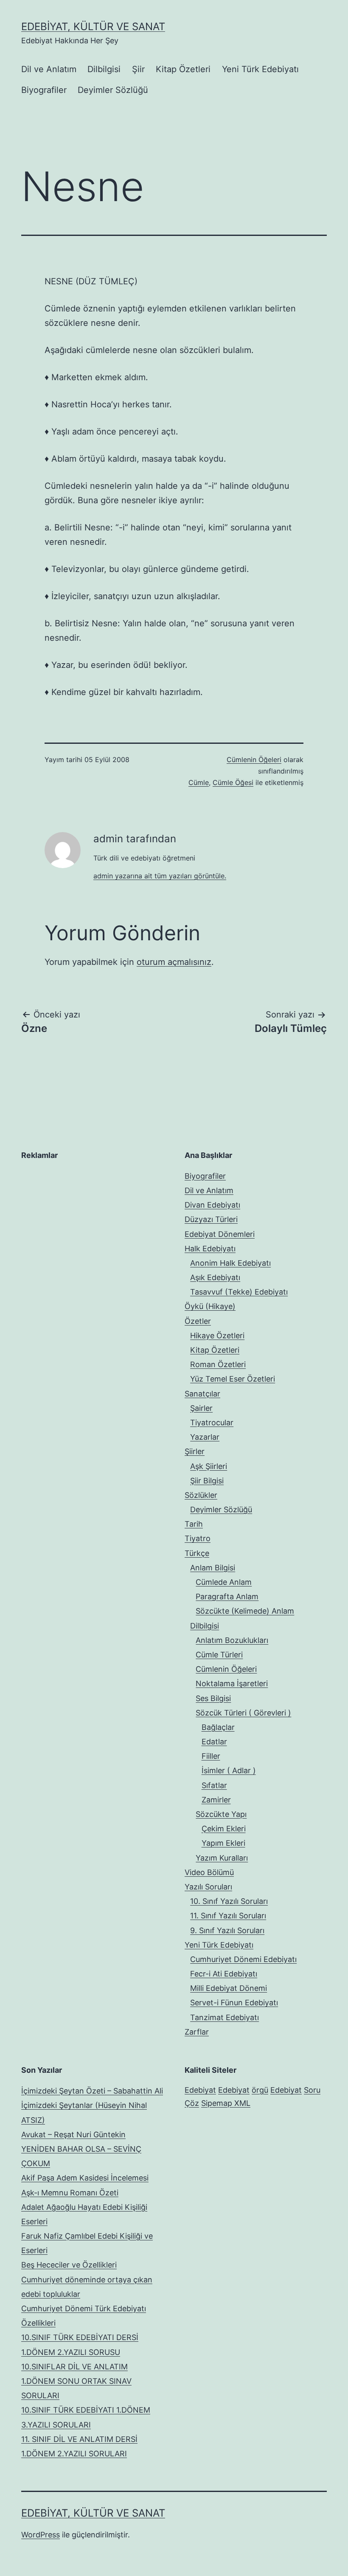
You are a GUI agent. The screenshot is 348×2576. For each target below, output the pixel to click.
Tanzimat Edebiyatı (225, 2017)
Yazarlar (205, 1437)
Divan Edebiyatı (212, 1205)
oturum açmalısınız (174, 962)
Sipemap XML (226, 2103)
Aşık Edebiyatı (215, 1277)
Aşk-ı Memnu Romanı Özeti (70, 2193)
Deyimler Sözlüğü (113, 90)
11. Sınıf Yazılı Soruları (228, 1916)
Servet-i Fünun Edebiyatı (234, 2003)
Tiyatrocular (212, 1423)
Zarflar (197, 2032)
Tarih (194, 1524)
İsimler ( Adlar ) (229, 1770)
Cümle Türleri (219, 1655)
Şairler (201, 1408)
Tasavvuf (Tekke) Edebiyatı (239, 1292)
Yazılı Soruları (208, 1887)
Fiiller (211, 1756)
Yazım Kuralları (222, 1858)
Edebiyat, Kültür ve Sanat (93, 27)
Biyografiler (44, 90)
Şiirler (195, 1451)
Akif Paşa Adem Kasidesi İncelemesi (85, 2178)
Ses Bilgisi (213, 1698)
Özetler (198, 1321)
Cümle (199, 782)
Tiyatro (198, 1538)
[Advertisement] (85, 1222)
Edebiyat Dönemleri (220, 1234)
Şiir (138, 69)
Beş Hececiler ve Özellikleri (69, 2265)
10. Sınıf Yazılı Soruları (229, 1901)
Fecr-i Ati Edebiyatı (224, 1974)
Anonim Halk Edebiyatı (230, 1263)
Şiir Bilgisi (207, 1481)
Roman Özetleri (218, 1364)
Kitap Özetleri (183, 69)
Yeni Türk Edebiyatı (260, 69)
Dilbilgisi (104, 69)
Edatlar (214, 1742)
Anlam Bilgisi (213, 1568)
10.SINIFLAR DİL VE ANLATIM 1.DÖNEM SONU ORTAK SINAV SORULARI (76, 2381)
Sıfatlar (214, 1785)
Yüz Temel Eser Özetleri (233, 1379)
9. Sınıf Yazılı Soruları (227, 1930)
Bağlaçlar (218, 1727)
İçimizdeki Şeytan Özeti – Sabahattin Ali (92, 2091)
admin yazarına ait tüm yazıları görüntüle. (160, 876)
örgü (260, 2090)
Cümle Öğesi (233, 782)
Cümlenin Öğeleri (254, 760)
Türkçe (197, 1553)
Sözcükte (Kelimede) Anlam (245, 1611)
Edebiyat (200, 2090)
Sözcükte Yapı (221, 1814)
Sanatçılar (202, 1394)
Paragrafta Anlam (227, 1596)
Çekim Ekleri (224, 1829)
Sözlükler (201, 1495)
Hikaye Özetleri (217, 1336)
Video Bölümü (209, 1872)
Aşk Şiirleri (209, 1466)
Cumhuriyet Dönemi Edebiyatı (243, 1959)
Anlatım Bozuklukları (232, 1640)
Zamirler (216, 1800)
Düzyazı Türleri (211, 1219)
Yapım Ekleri (223, 1843)
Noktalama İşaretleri (232, 1683)
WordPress (41, 2535)
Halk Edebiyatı (210, 1249)
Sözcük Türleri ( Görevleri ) (243, 1713)
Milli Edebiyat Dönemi (229, 1988)
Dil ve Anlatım (49, 69)
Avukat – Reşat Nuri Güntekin (73, 2135)
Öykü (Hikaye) (210, 1306)
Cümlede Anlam (224, 1582)
